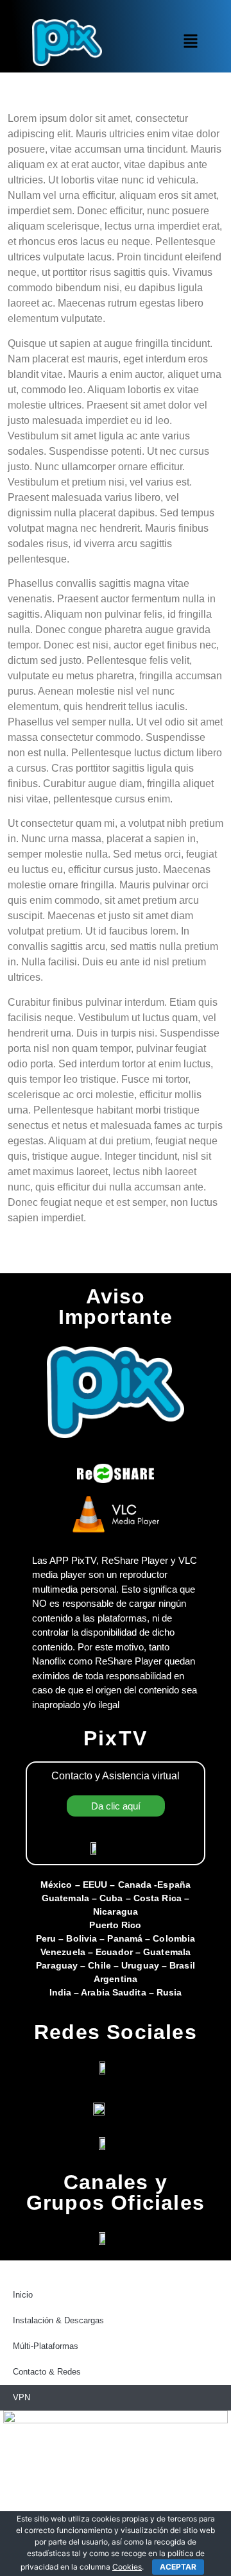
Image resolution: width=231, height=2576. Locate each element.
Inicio (23, 2295)
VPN (21, 2397)
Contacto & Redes (47, 2372)
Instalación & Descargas (58, 2320)
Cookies (127, 2567)
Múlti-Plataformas (46, 2346)
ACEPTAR (178, 2567)
